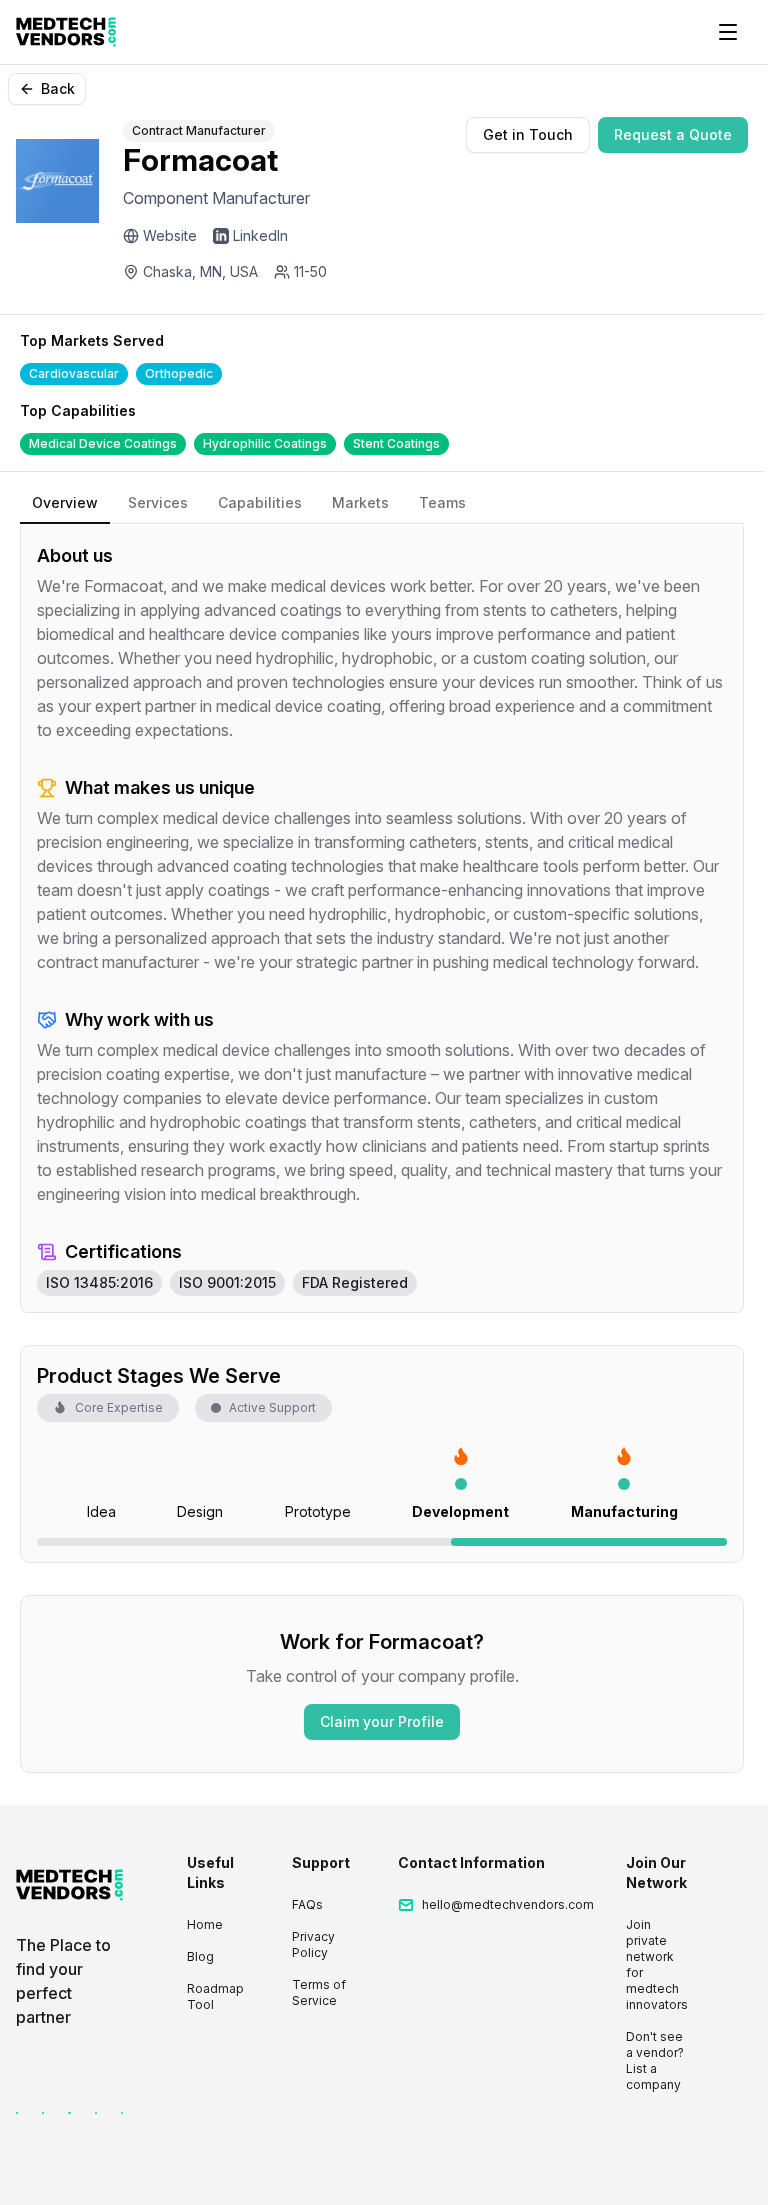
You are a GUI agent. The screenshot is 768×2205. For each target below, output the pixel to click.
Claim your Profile (382, 1721)
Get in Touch (528, 134)
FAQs (307, 1904)
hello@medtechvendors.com (508, 1904)
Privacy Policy (313, 1944)
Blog (200, 1956)
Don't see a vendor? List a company (655, 2060)
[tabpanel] (382, 919)
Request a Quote (673, 134)
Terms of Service (319, 1992)
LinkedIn (260, 235)
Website (170, 235)
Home (205, 1924)
